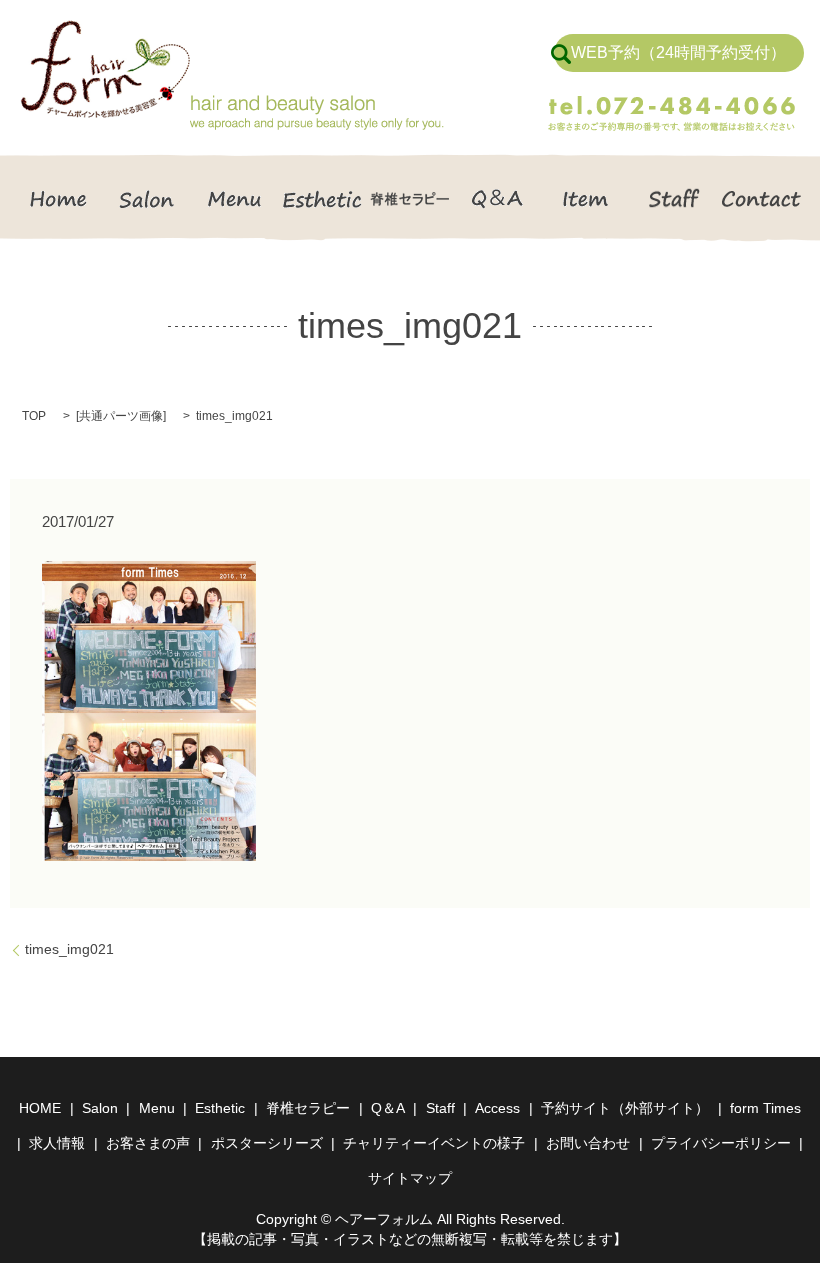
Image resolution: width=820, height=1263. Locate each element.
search (561, 54)
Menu (235, 198)
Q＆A (498, 198)
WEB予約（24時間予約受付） (678, 52)
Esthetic (322, 198)
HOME (59, 198)
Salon (147, 198)
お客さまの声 (148, 1143)
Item (586, 198)
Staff (673, 198)
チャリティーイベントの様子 (434, 1143)
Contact (761, 198)
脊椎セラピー (410, 198)
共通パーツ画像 (121, 416)
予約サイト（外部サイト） (625, 1108)
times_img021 (69, 949)
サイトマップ (410, 1178)
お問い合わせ (588, 1143)
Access (497, 1108)
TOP (34, 416)
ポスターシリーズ (267, 1143)
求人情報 (57, 1143)
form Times (765, 1108)
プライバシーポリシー (721, 1143)
